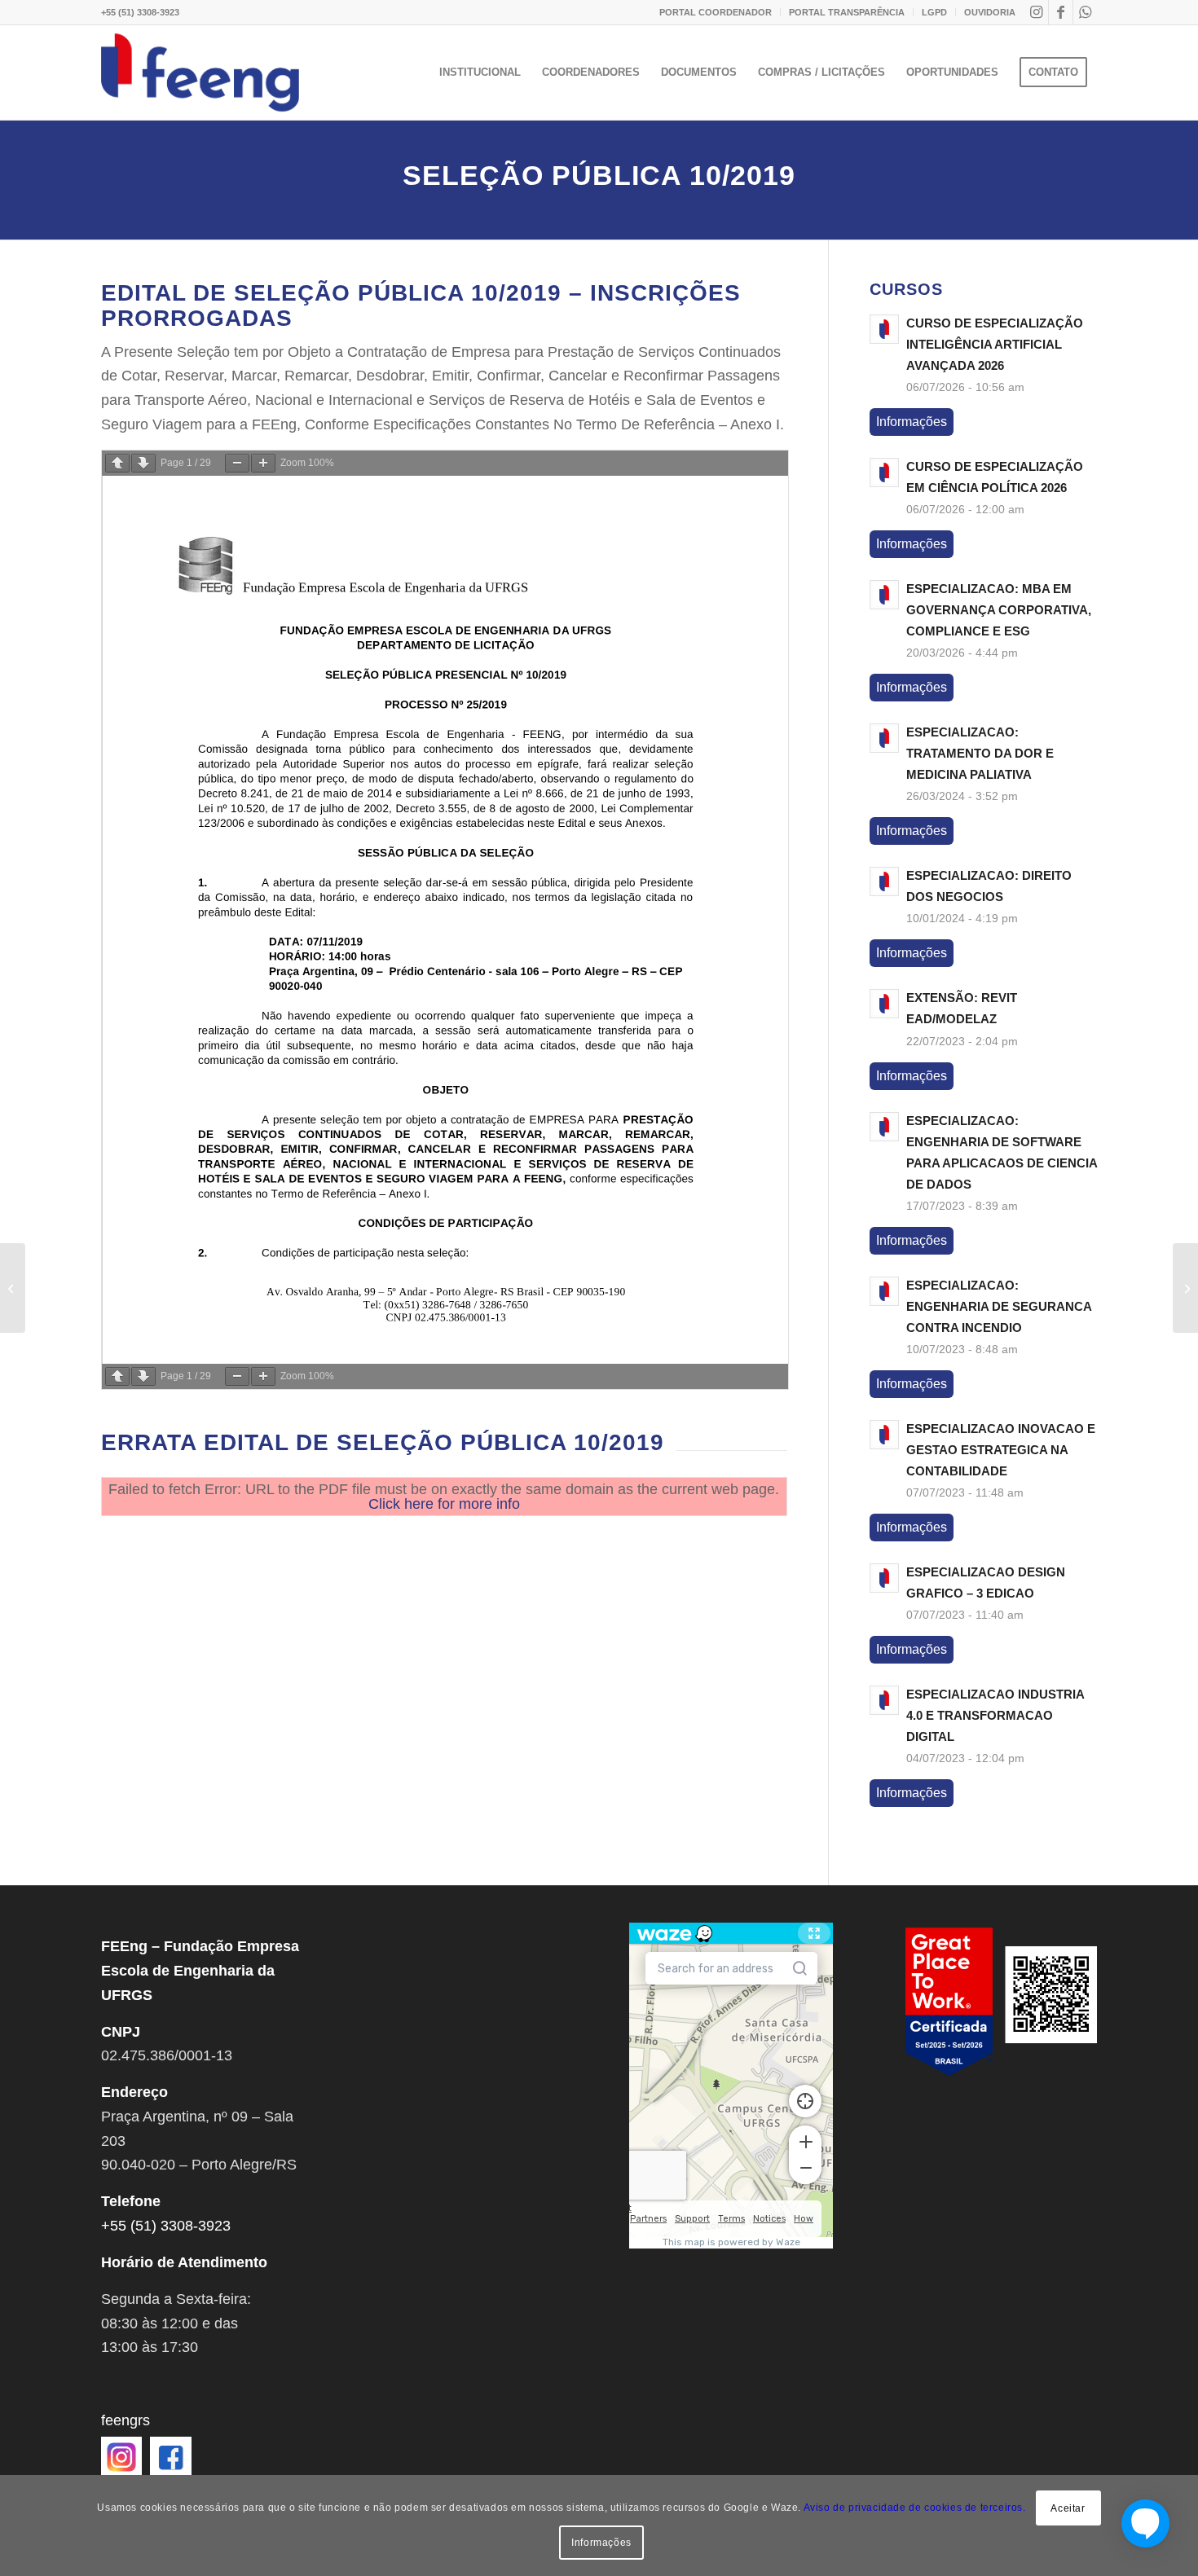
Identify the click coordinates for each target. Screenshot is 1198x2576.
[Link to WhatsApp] (1086, 12)
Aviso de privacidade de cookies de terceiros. (915, 2508)
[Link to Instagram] (1036, 12)
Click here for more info (444, 1504)
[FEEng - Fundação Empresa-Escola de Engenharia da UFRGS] (200, 73)
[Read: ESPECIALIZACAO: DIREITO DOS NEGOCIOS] (884, 881)
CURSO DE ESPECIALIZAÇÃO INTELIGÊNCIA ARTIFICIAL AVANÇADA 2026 (995, 344)
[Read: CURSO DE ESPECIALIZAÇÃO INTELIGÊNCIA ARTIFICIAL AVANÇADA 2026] (884, 329)
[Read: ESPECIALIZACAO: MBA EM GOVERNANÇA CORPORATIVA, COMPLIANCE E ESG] (884, 595)
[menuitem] (716, 12)
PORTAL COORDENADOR (716, 12)
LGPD (934, 12)
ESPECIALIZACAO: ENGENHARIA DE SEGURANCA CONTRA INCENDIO (999, 1306)
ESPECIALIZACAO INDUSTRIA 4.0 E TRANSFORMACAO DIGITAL (995, 1715)
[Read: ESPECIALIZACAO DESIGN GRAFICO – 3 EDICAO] (884, 1578)
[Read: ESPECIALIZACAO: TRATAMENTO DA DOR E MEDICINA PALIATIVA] (884, 738)
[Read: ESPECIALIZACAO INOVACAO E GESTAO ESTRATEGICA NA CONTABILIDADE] (884, 1435)
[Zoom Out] (237, 463)
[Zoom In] (263, 463)
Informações (912, 422)
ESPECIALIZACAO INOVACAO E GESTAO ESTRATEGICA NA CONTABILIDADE (1001, 1450)
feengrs (126, 2420)
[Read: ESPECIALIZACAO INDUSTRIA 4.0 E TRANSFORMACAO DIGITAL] (884, 1700)
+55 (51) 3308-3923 (140, 12)
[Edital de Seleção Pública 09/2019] (13, 1288)
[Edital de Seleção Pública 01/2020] (1185, 1288)
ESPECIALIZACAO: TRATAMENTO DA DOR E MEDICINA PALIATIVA (980, 753)
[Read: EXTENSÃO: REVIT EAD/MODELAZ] (884, 1004)
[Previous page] (117, 463)
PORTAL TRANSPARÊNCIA (847, 12)
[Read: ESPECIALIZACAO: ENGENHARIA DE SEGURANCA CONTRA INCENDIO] (884, 1291)
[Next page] (143, 463)
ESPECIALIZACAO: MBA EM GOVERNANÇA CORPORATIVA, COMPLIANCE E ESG (999, 610)
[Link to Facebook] (1061, 12)
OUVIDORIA (990, 12)
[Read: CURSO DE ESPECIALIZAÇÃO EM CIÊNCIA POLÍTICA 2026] (884, 473)
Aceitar (1068, 2508)
